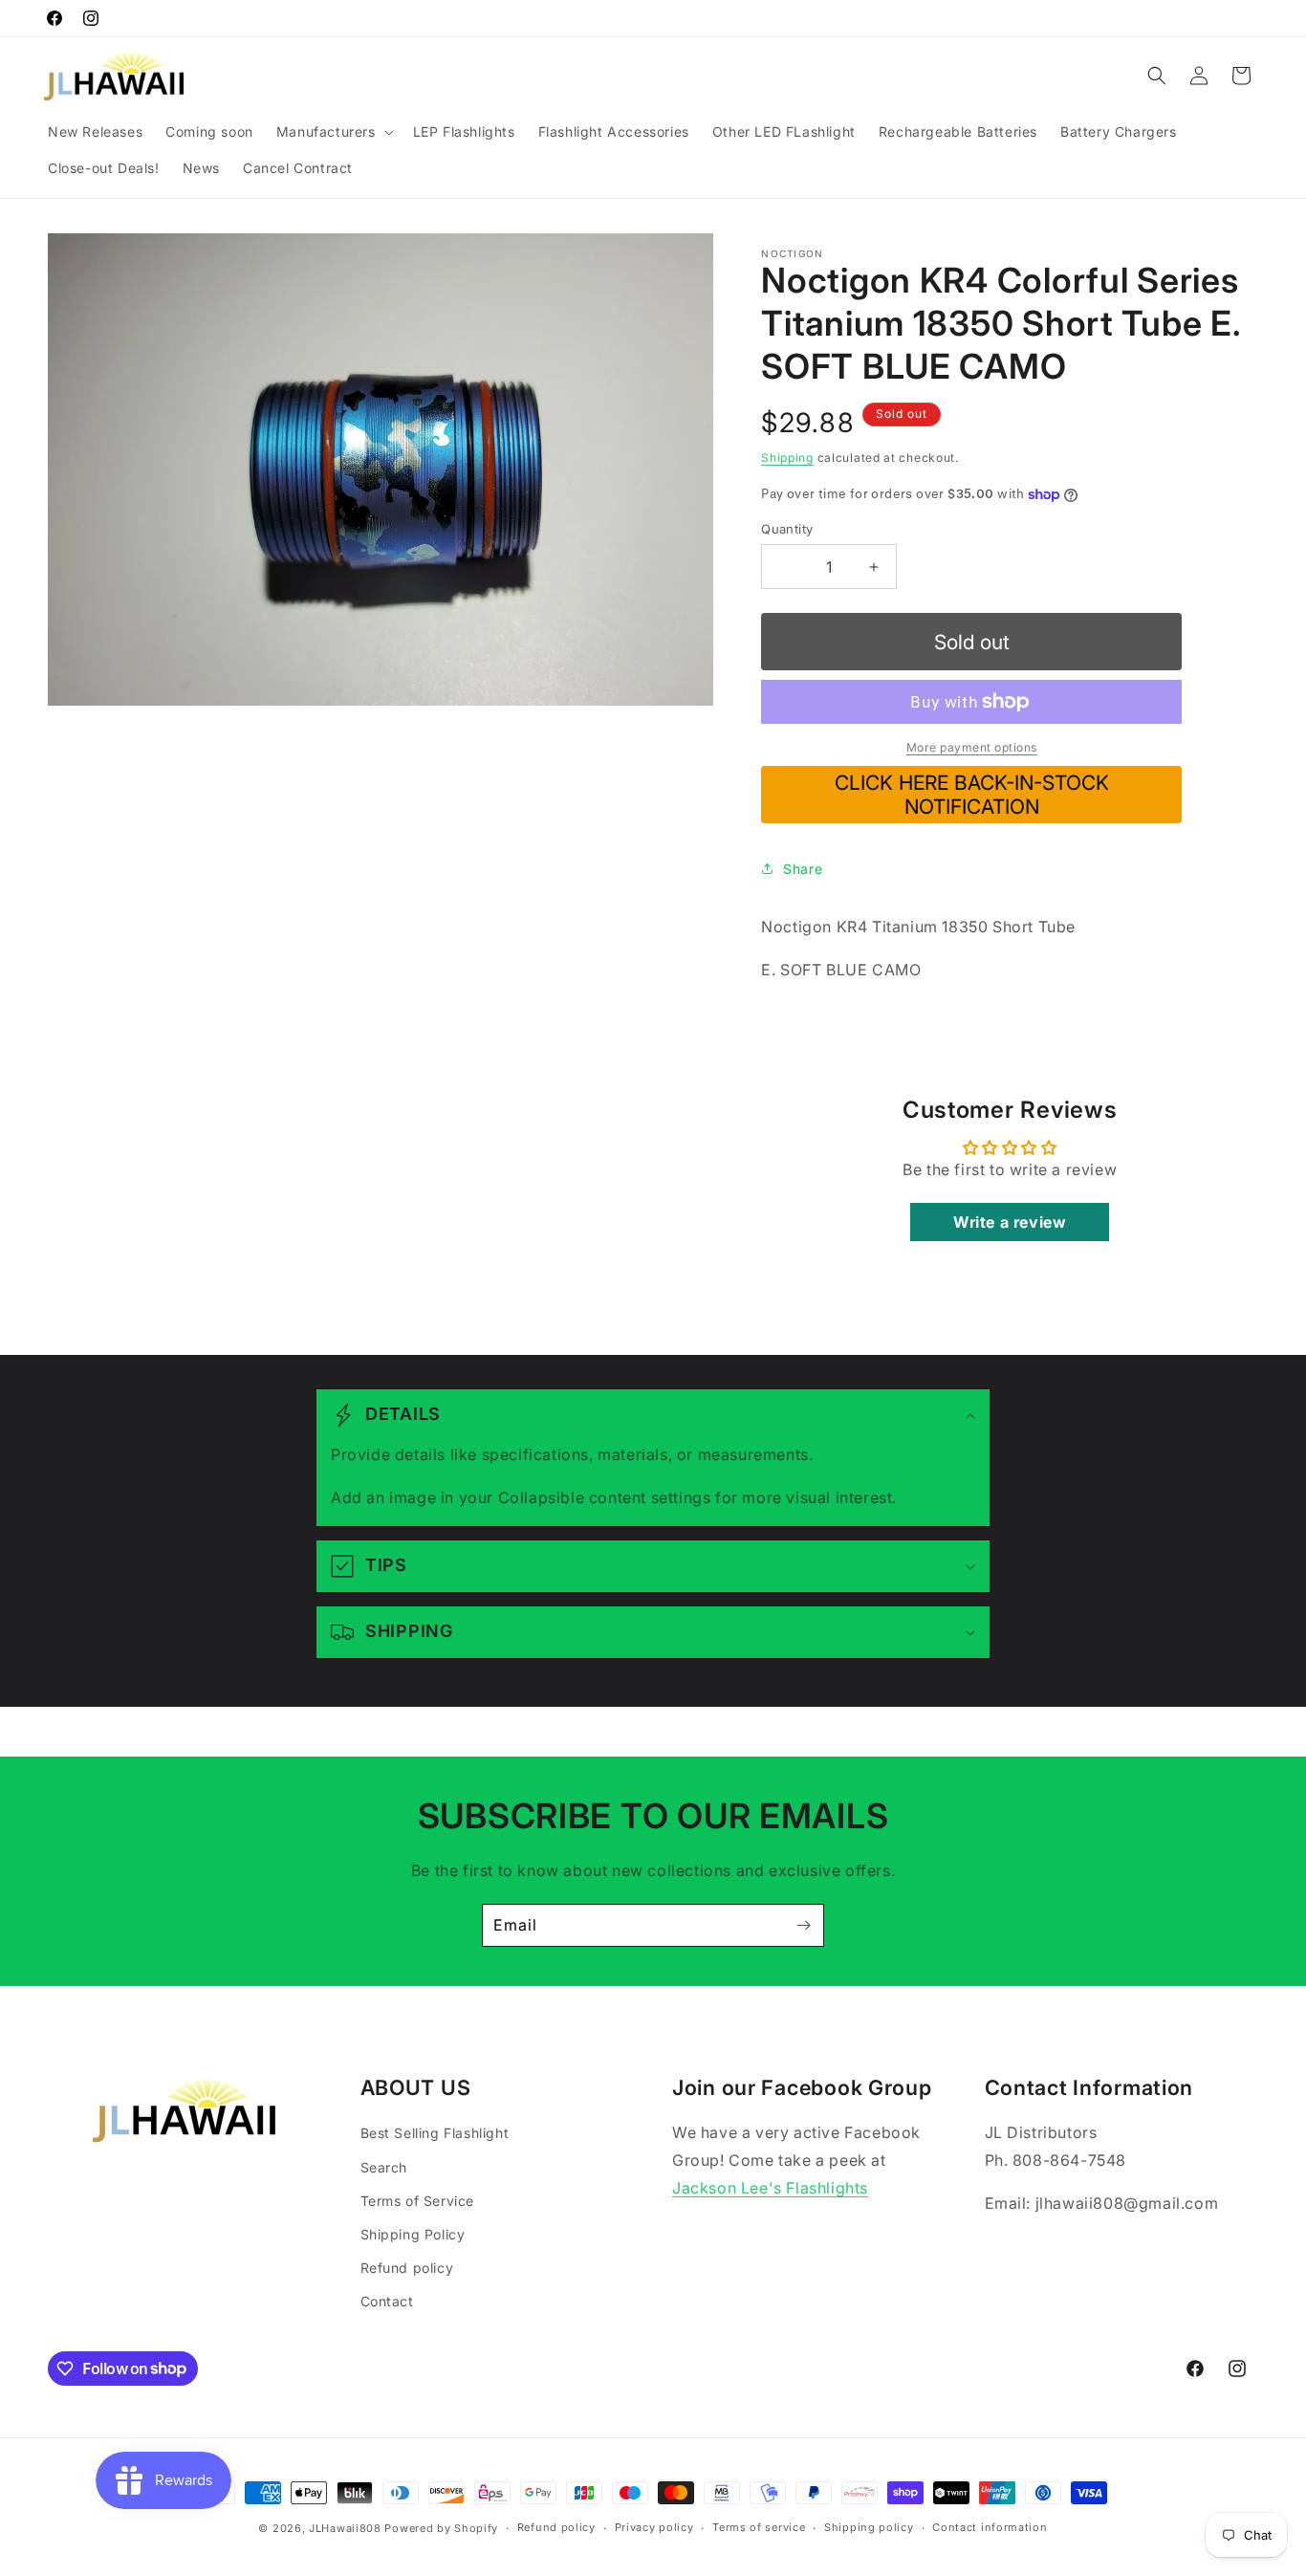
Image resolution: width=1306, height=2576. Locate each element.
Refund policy (407, 2268)
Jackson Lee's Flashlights (770, 2188)
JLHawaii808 (345, 2528)
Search (384, 2167)
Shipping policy (869, 2527)
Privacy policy (654, 2527)
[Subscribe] (803, 1925)
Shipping (787, 458)
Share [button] (803, 869)
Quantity (787, 529)
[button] (333, 132)
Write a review (1010, 1222)
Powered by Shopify (441, 2528)
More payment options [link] (972, 747)
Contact (387, 2301)
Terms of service (759, 2527)
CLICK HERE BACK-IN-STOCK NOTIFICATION (972, 795)
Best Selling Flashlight (435, 2133)
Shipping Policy (413, 2234)
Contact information (990, 2527)
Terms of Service (418, 2201)
